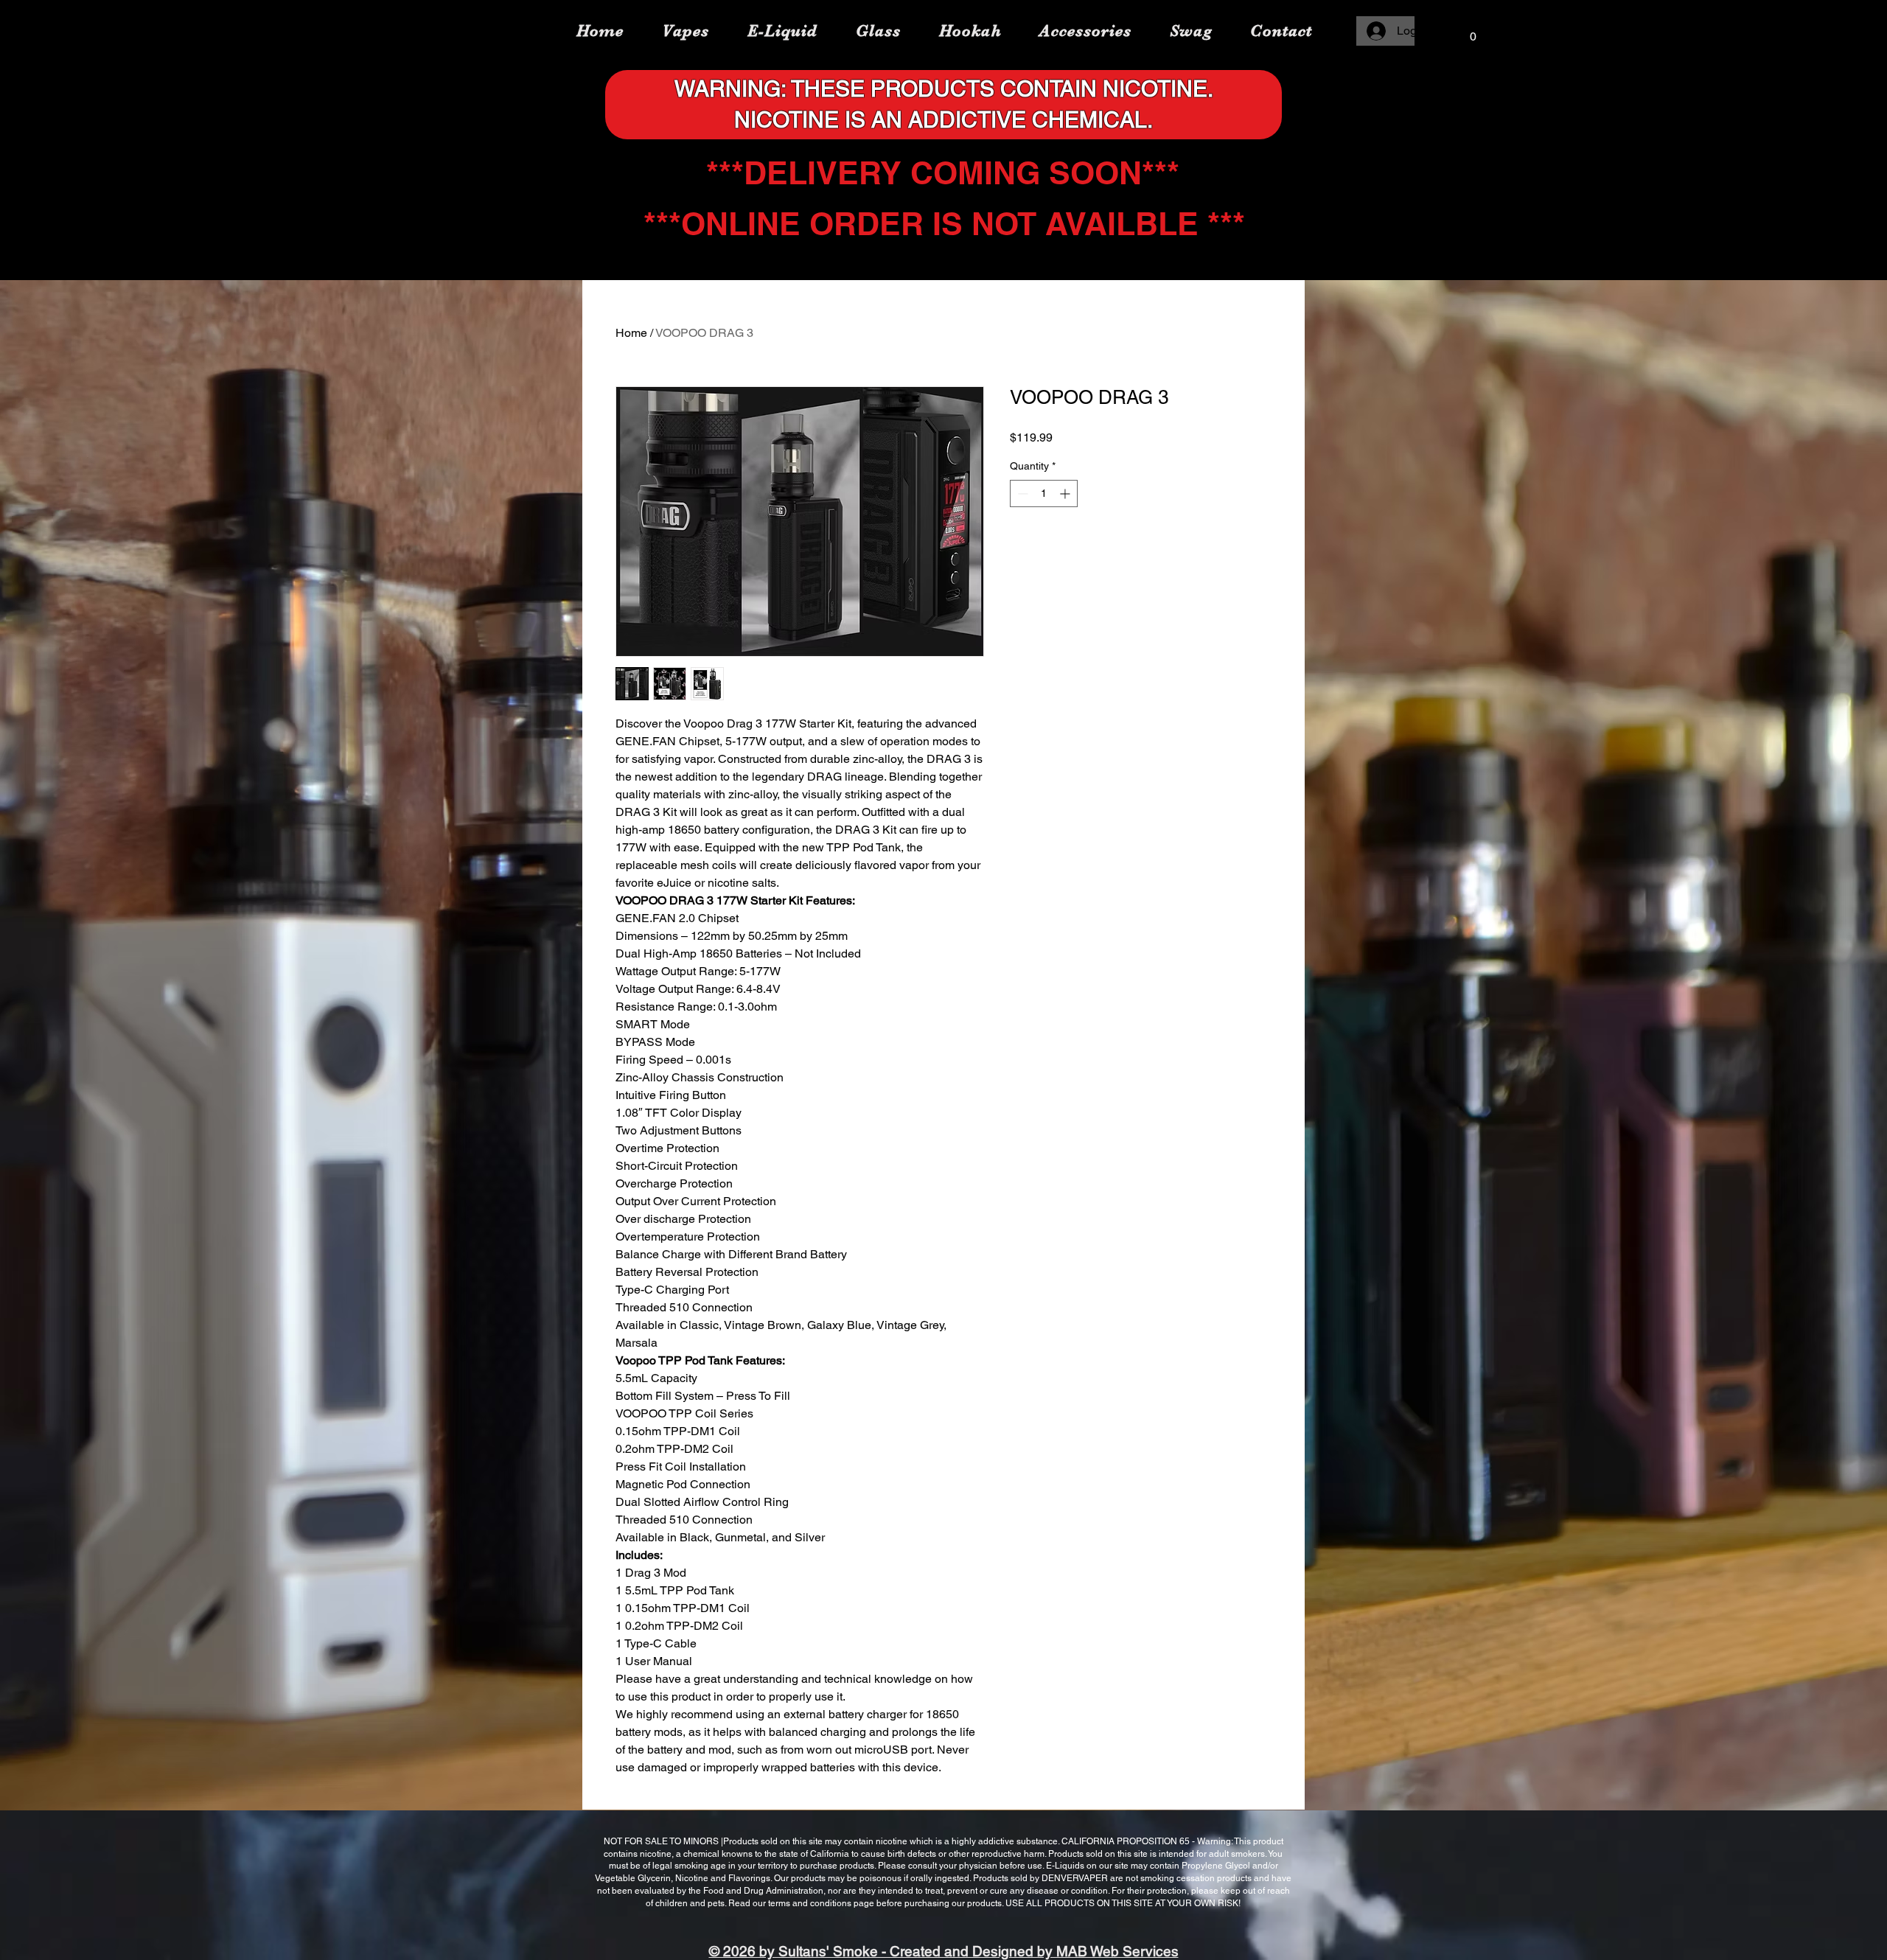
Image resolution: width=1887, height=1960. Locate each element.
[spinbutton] (1044, 494)
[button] (1473, 31)
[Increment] (1066, 494)
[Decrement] (1021, 494)
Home (631, 333)
